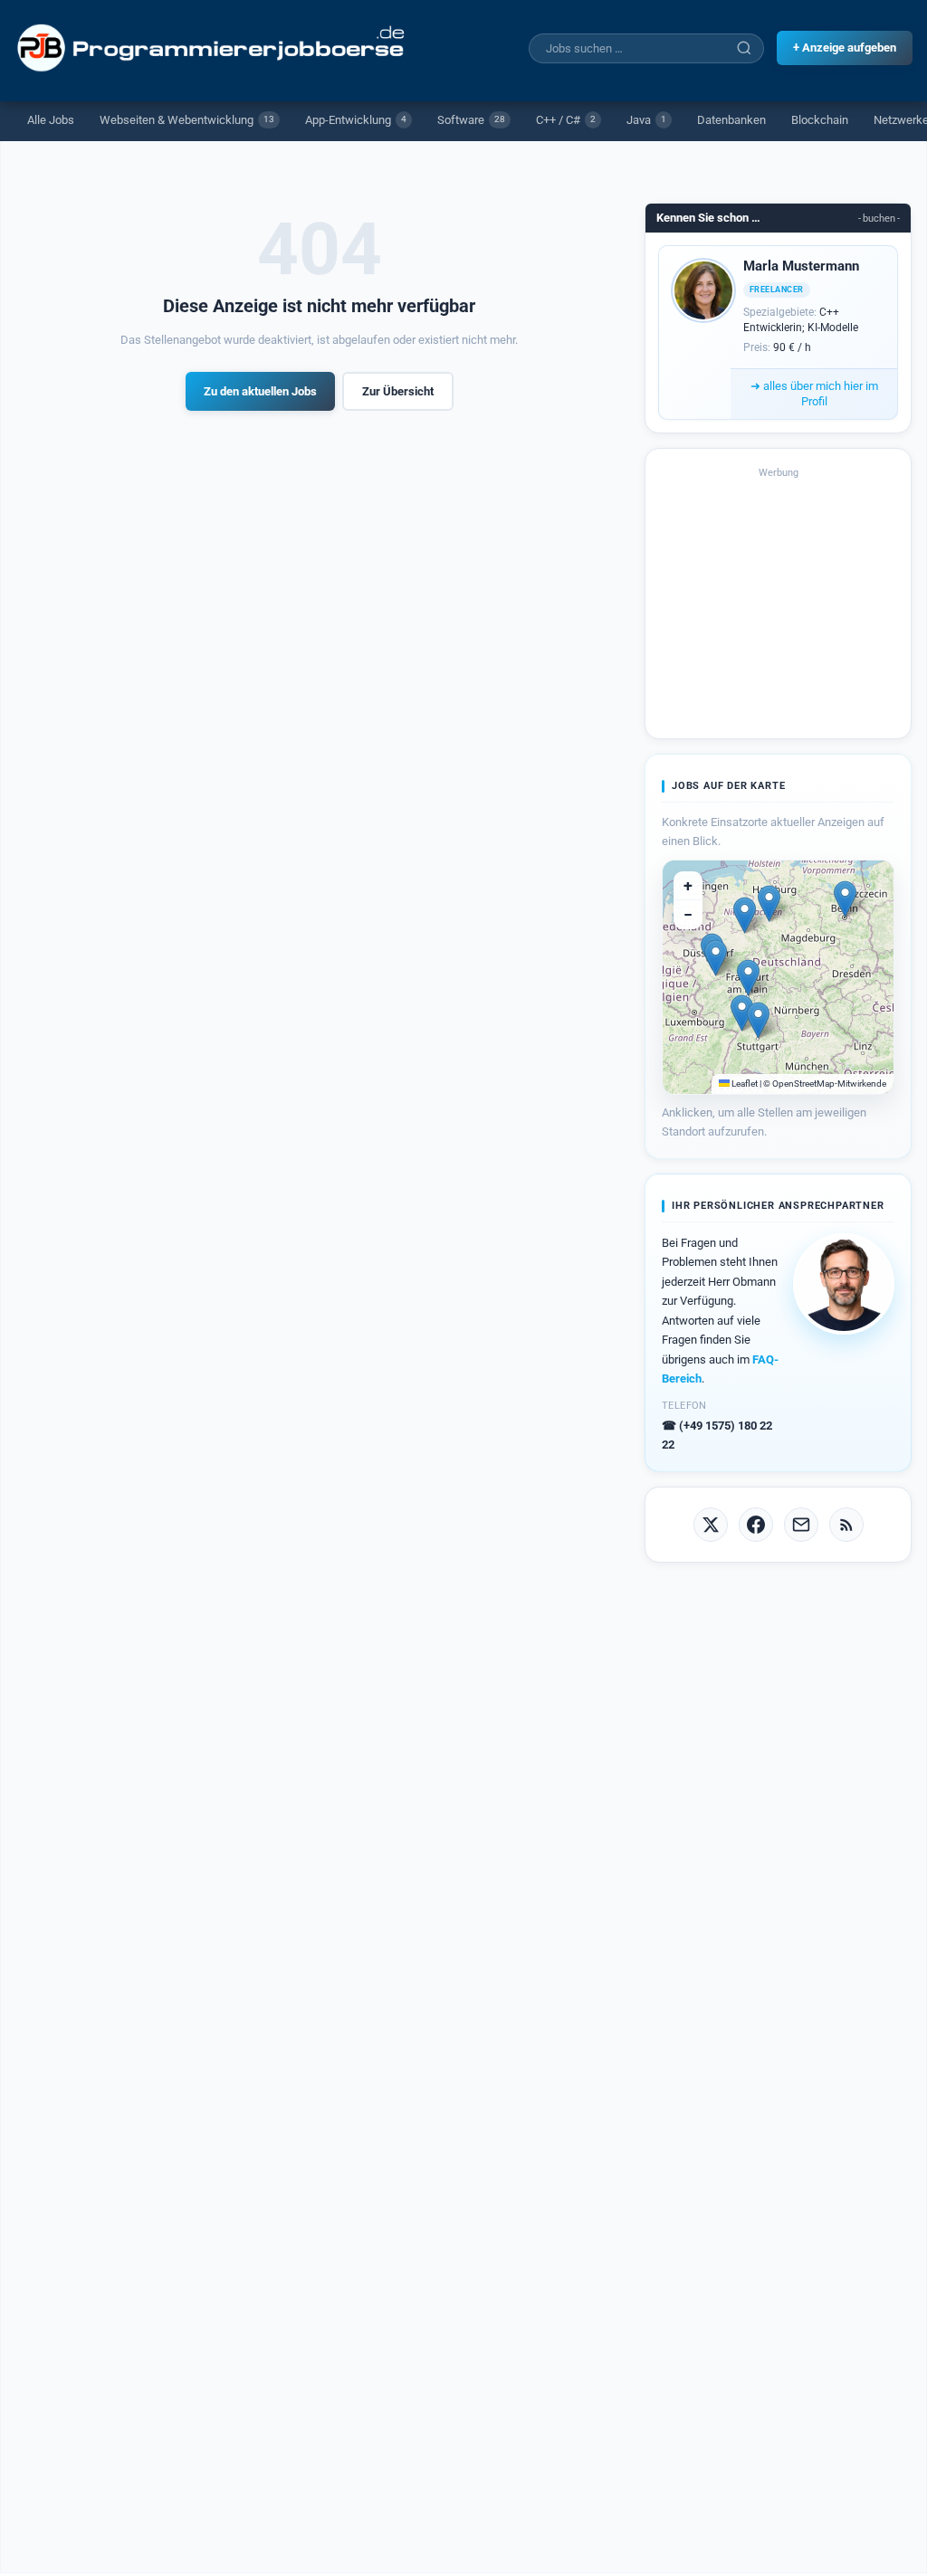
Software (471, 120)
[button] (845, 899)
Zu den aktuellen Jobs (260, 391)
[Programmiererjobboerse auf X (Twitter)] (711, 1525)
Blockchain (820, 120)
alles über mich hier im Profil (814, 394)
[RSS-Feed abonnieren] (846, 1525)
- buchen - (879, 219)
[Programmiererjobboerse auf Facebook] (756, 1525)
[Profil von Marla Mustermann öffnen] (703, 290)
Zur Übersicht (398, 391)
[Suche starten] (744, 48)
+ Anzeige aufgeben (845, 48)
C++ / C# (566, 120)
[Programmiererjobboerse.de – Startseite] (213, 48)
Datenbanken (731, 120)
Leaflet (744, 1084)
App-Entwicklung (356, 120)
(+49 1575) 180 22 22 (717, 1435)
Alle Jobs (51, 120)
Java (646, 120)
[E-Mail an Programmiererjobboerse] (801, 1525)
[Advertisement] (779, 602)
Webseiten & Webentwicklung (187, 120)
